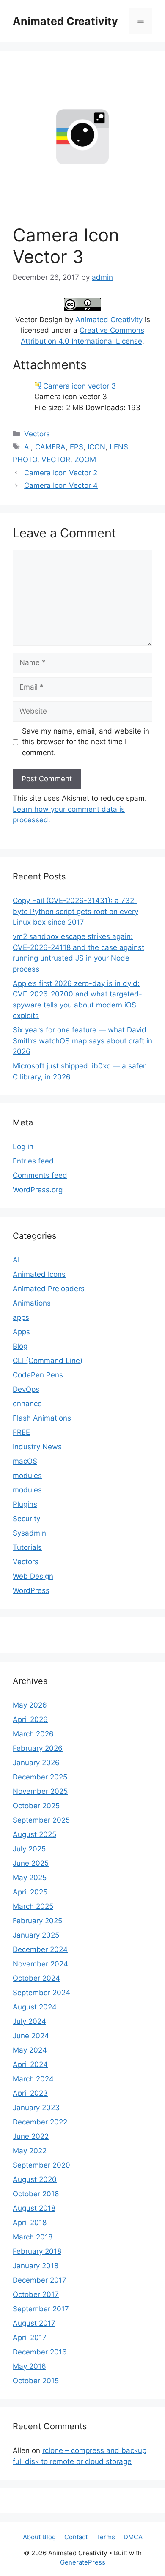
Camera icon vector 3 (80, 386)
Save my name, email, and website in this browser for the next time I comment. (86, 742)
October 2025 (36, 1806)
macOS (25, 1461)
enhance (27, 1404)
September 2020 (41, 2165)
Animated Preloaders (49, 1289)
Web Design (33, 1576)
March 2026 (33, 1734)
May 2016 (29, 2366)
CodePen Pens (38, 1375)
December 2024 (40, 1949)
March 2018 (33, 2237)
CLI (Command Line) (48, 1361)
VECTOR (56, 460)
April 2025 (30, 1892)
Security (26, 1519)
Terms (106, 2537)
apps (21, 1317)
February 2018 (37, 2251)
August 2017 (34, 2323)
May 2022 (30, 2151)
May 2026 (30, 1705)
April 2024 (30, 2064)
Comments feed (40, 1175)
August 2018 (34, 2208)
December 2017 (40, 2280)
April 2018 (30, 2223)
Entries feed (33, 1161)
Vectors (37, 434)
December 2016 (40, 2352)
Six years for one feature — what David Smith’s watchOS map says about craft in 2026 (82, 1041)
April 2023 (30, 2093)
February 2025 (37, 1921)
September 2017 (41, 2309)
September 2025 (41, 1820)
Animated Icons (39, 1274)
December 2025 (40, 1777)
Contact (76, 2537)
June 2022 (31, 2136)
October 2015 (36, 2381)
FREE (21, 1432)
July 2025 (29, 1849)
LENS (119, 447)
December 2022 (40, 2122)
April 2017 (30, 2338)
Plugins (25, 1504)
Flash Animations (42, 1418)
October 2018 (36, 2194)
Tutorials (27, 1547)
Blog (20, 1346)
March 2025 (33, 1906)
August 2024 (35, 2007)
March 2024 (33, 2079)
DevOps (26, 1389)
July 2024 (29, 2021)
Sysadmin (29, 1533)
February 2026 (38, 1748)
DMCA (133, 2537)
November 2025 (40, 1791)
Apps (21, 1332)
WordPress (31, 1590)
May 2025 (30, 1878)
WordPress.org (38, 1190)
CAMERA (50, 447)
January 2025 (36, 1935)
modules (27, 1476)
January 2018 (36, 2266)
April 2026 (30, 1719)
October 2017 (36, 2294)
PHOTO (25, 460)
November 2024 (40, 1964)
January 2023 (36, 2108)
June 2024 (31, 2036)
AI (27, 447)
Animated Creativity (65, 21)
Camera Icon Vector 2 (61, 473)
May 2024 (30, 2050)
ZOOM (85, 460)
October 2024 (36, 1978)
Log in (23, 1147)
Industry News (37, 1447)
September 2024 (41, 1993)
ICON (96, 447)
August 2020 (35, 2179)
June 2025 (31, 1863)
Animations (32, 1303)
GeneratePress (83, 2562)
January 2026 (36, 1763)
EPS (77, 447)
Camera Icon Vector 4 (61, 485)
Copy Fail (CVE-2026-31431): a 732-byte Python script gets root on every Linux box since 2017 (76, 911)
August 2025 (34, 1834)
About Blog (39, 2537)
